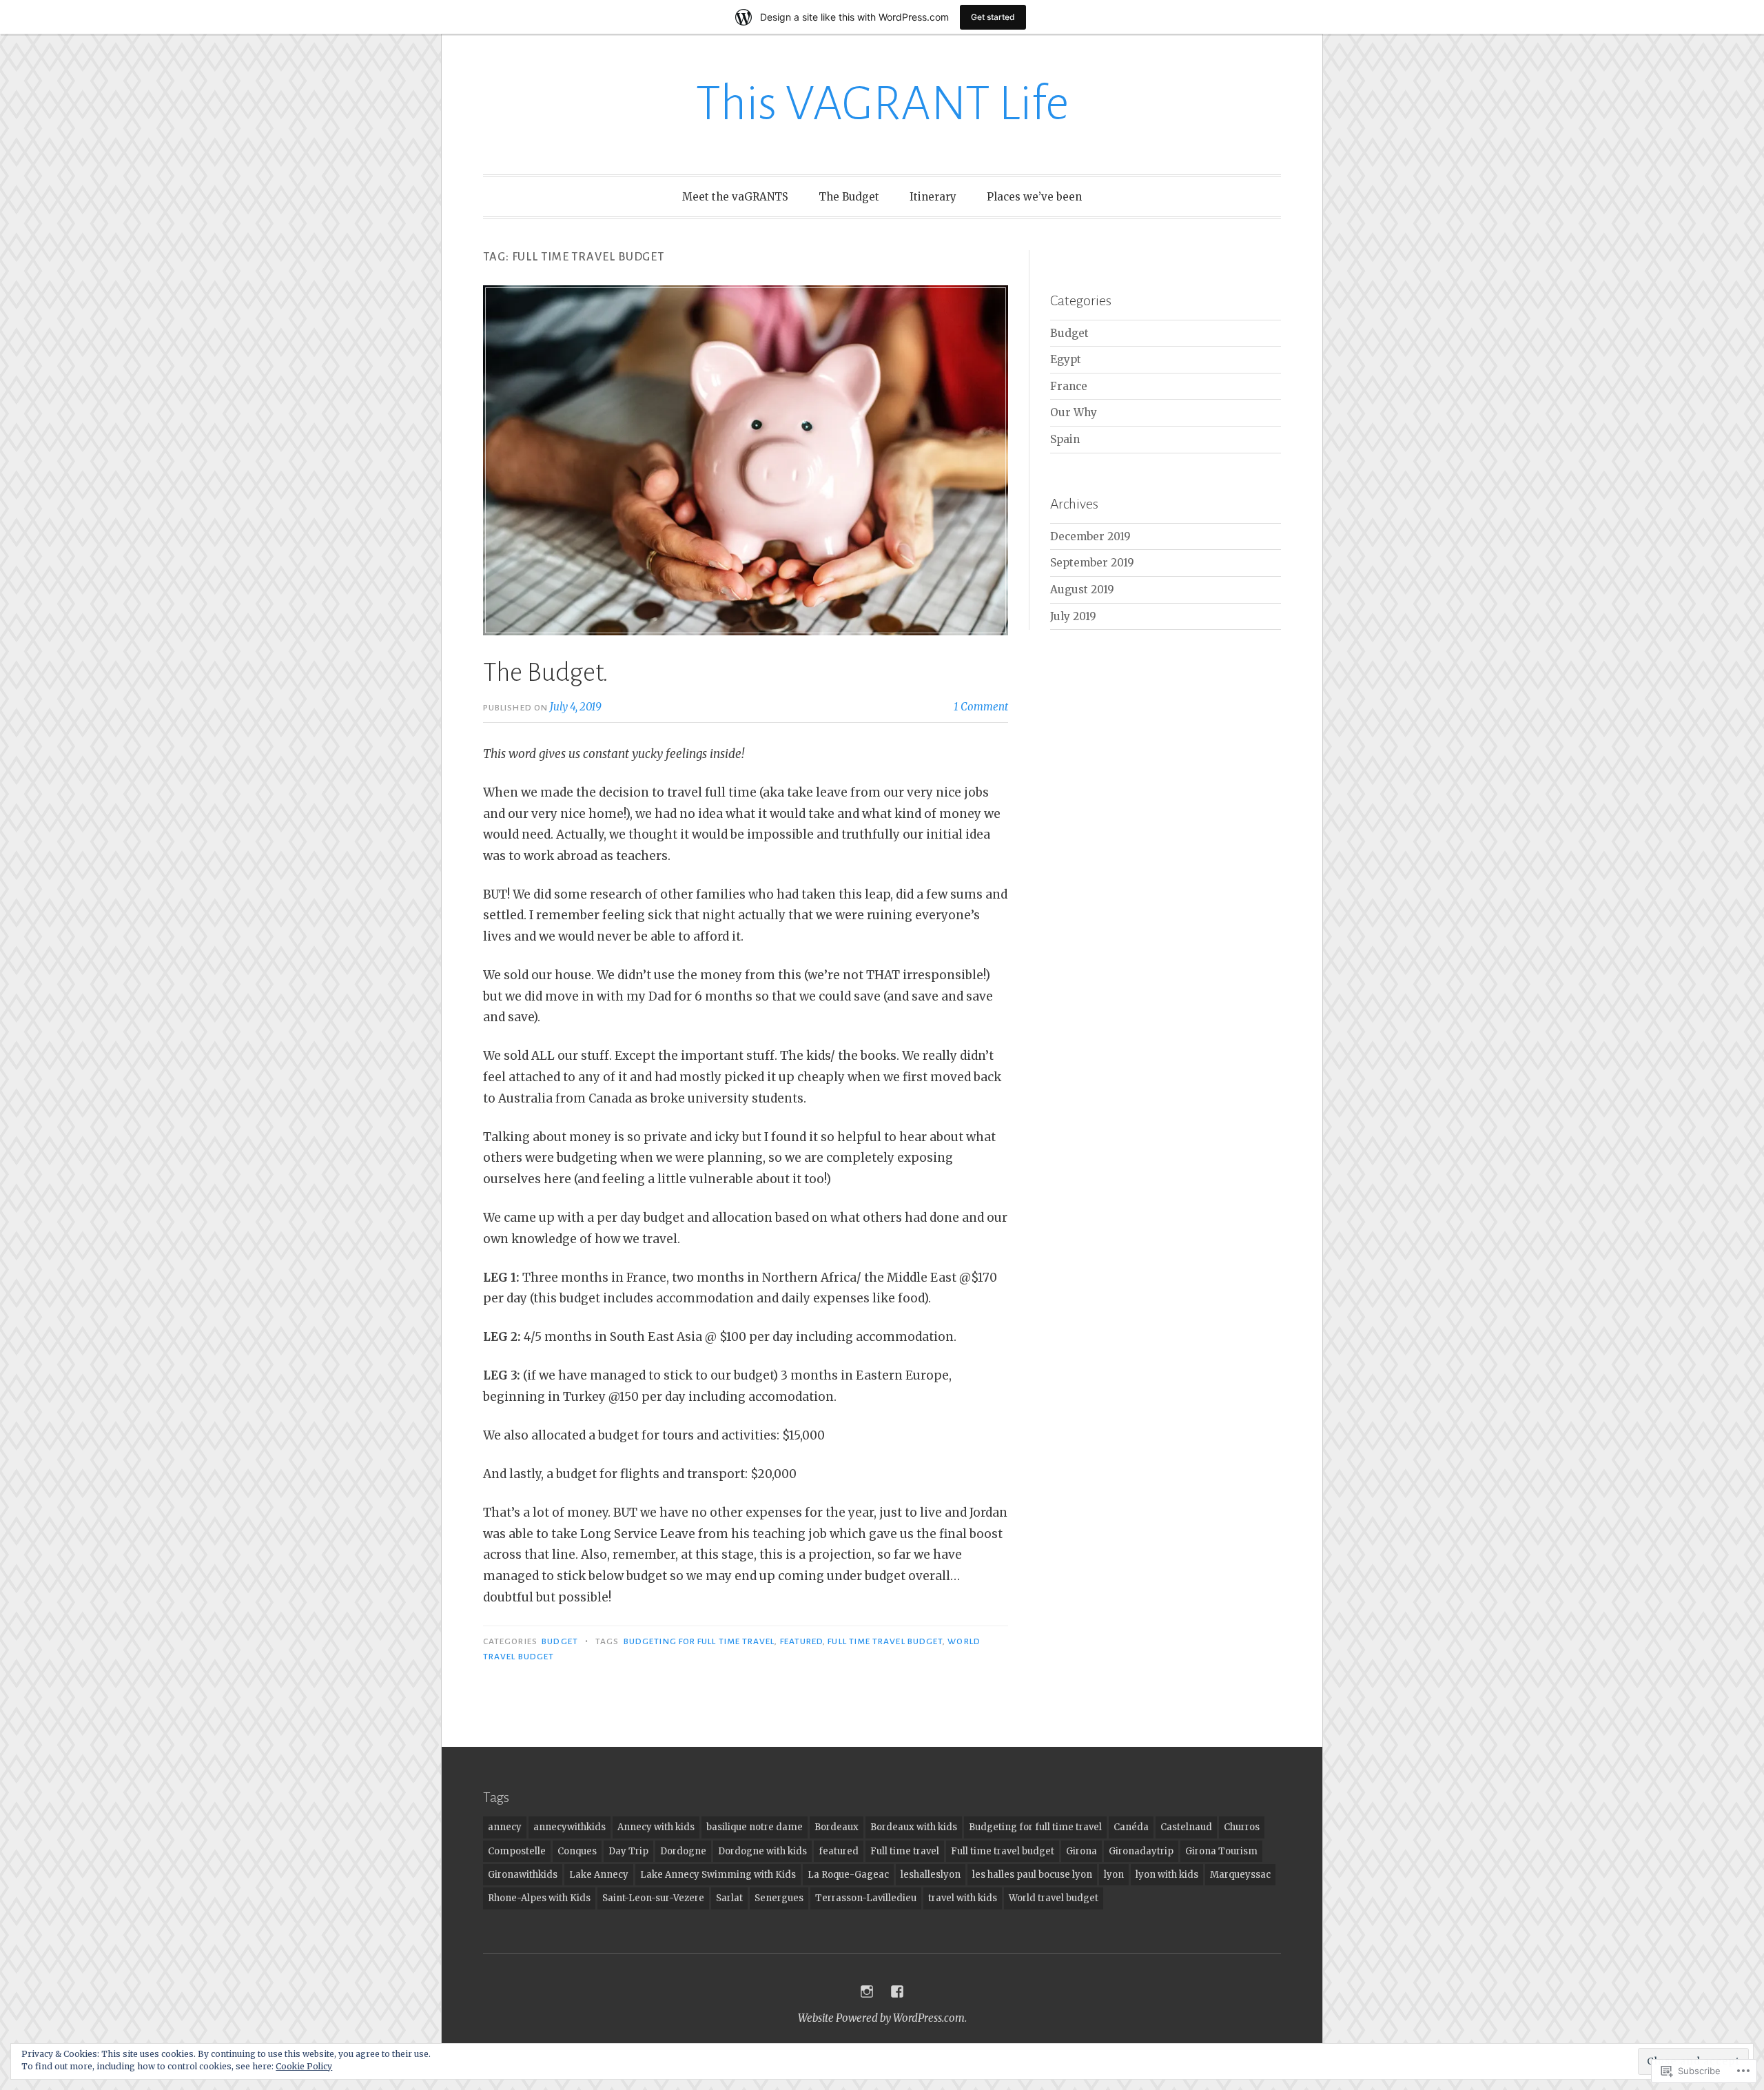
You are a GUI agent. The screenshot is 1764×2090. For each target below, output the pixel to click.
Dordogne (683, 1851)
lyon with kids (1167, 1875)
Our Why (1074, 412)
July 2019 (1073, 616)
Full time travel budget (885, 1641)
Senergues (779, 1898)
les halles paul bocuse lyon (1032, 1875)
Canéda (1131, 1827)
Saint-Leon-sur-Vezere (653, 1898)
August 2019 (1082, 590)
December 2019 (1090, 536)
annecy (505, 1827)
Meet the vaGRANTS (735, 197)
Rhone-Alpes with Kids (539, 1898)
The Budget (849, 197)
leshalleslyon (931, 1875)
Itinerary (933, 197)
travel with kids (963, 1898)
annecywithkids (570, 1827)
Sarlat (729, 1898)
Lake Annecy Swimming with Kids (718, 1875)
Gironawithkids (523, 1875)
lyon (1114, 1875)
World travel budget (1054, 1898)
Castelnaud (1186, 1827)
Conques (577, 1851)
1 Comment (981, 707)
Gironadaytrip (1141, 1851)
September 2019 (1092, 563)
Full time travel (905, 1851)
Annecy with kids (656, 1827)
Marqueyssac (1240, 1875)
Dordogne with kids (762, 1851)
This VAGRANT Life (882, 104)
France (1069, 386)
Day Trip (628, 1851)
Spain (1065, 439)
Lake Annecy (599, 1875)
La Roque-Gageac (848, 1875)
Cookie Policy (304, 2066)
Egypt (1066, 359)
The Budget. (546, 673)
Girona (1081, 1851)
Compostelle (517, 1851)
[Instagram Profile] (867, 1991)
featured (802, 1641)
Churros (1242, 1827)
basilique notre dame (755, 1827)
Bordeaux (837, 1827)
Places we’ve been (1034, 197)
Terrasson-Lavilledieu (866, 1898)
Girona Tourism (1221, 1851)
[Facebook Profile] (897, 1991)
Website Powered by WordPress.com (881, 2018)
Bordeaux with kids (914, 1827)
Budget (560, 1641)
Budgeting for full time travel (699, 1641)
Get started (993, 17)
